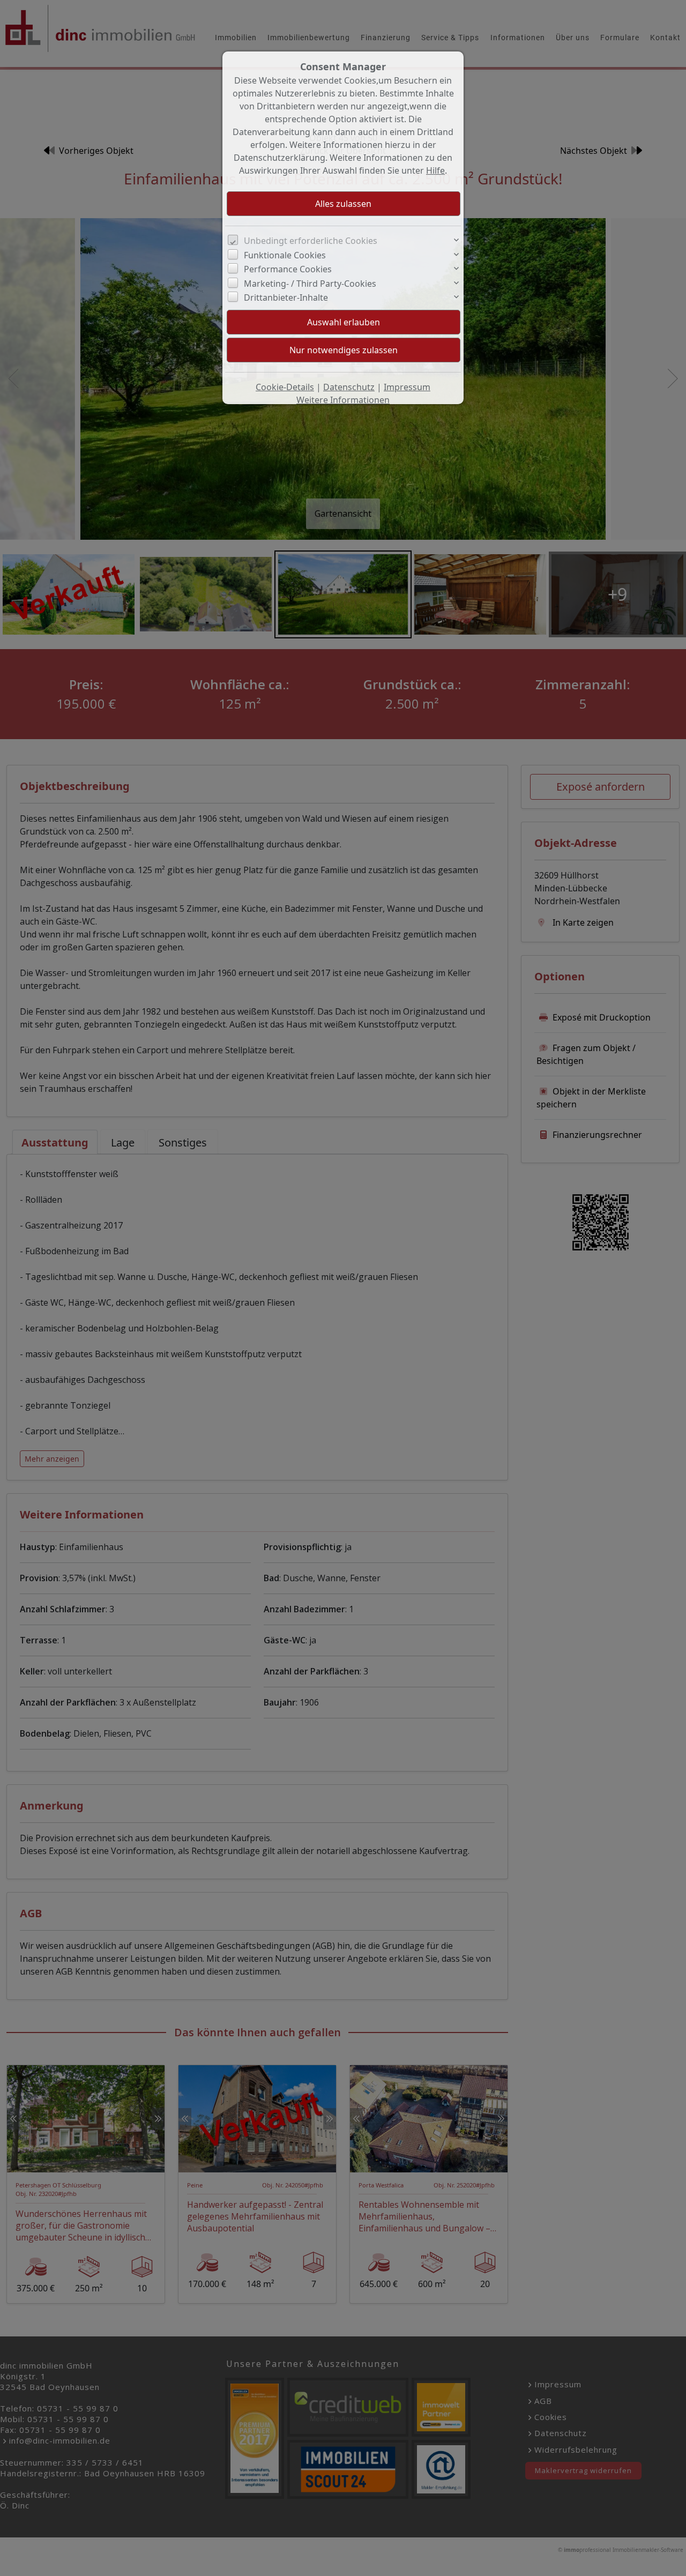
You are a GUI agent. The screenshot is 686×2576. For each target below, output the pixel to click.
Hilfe (435, 170)
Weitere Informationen (343, 400)
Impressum (407, 387)
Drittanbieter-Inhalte (286, 297)
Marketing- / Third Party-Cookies (310, 284)
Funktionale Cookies (285, 255)
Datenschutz (349, 387)
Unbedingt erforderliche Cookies (311, 241)
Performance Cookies (288, 269)
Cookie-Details (285, 387)
